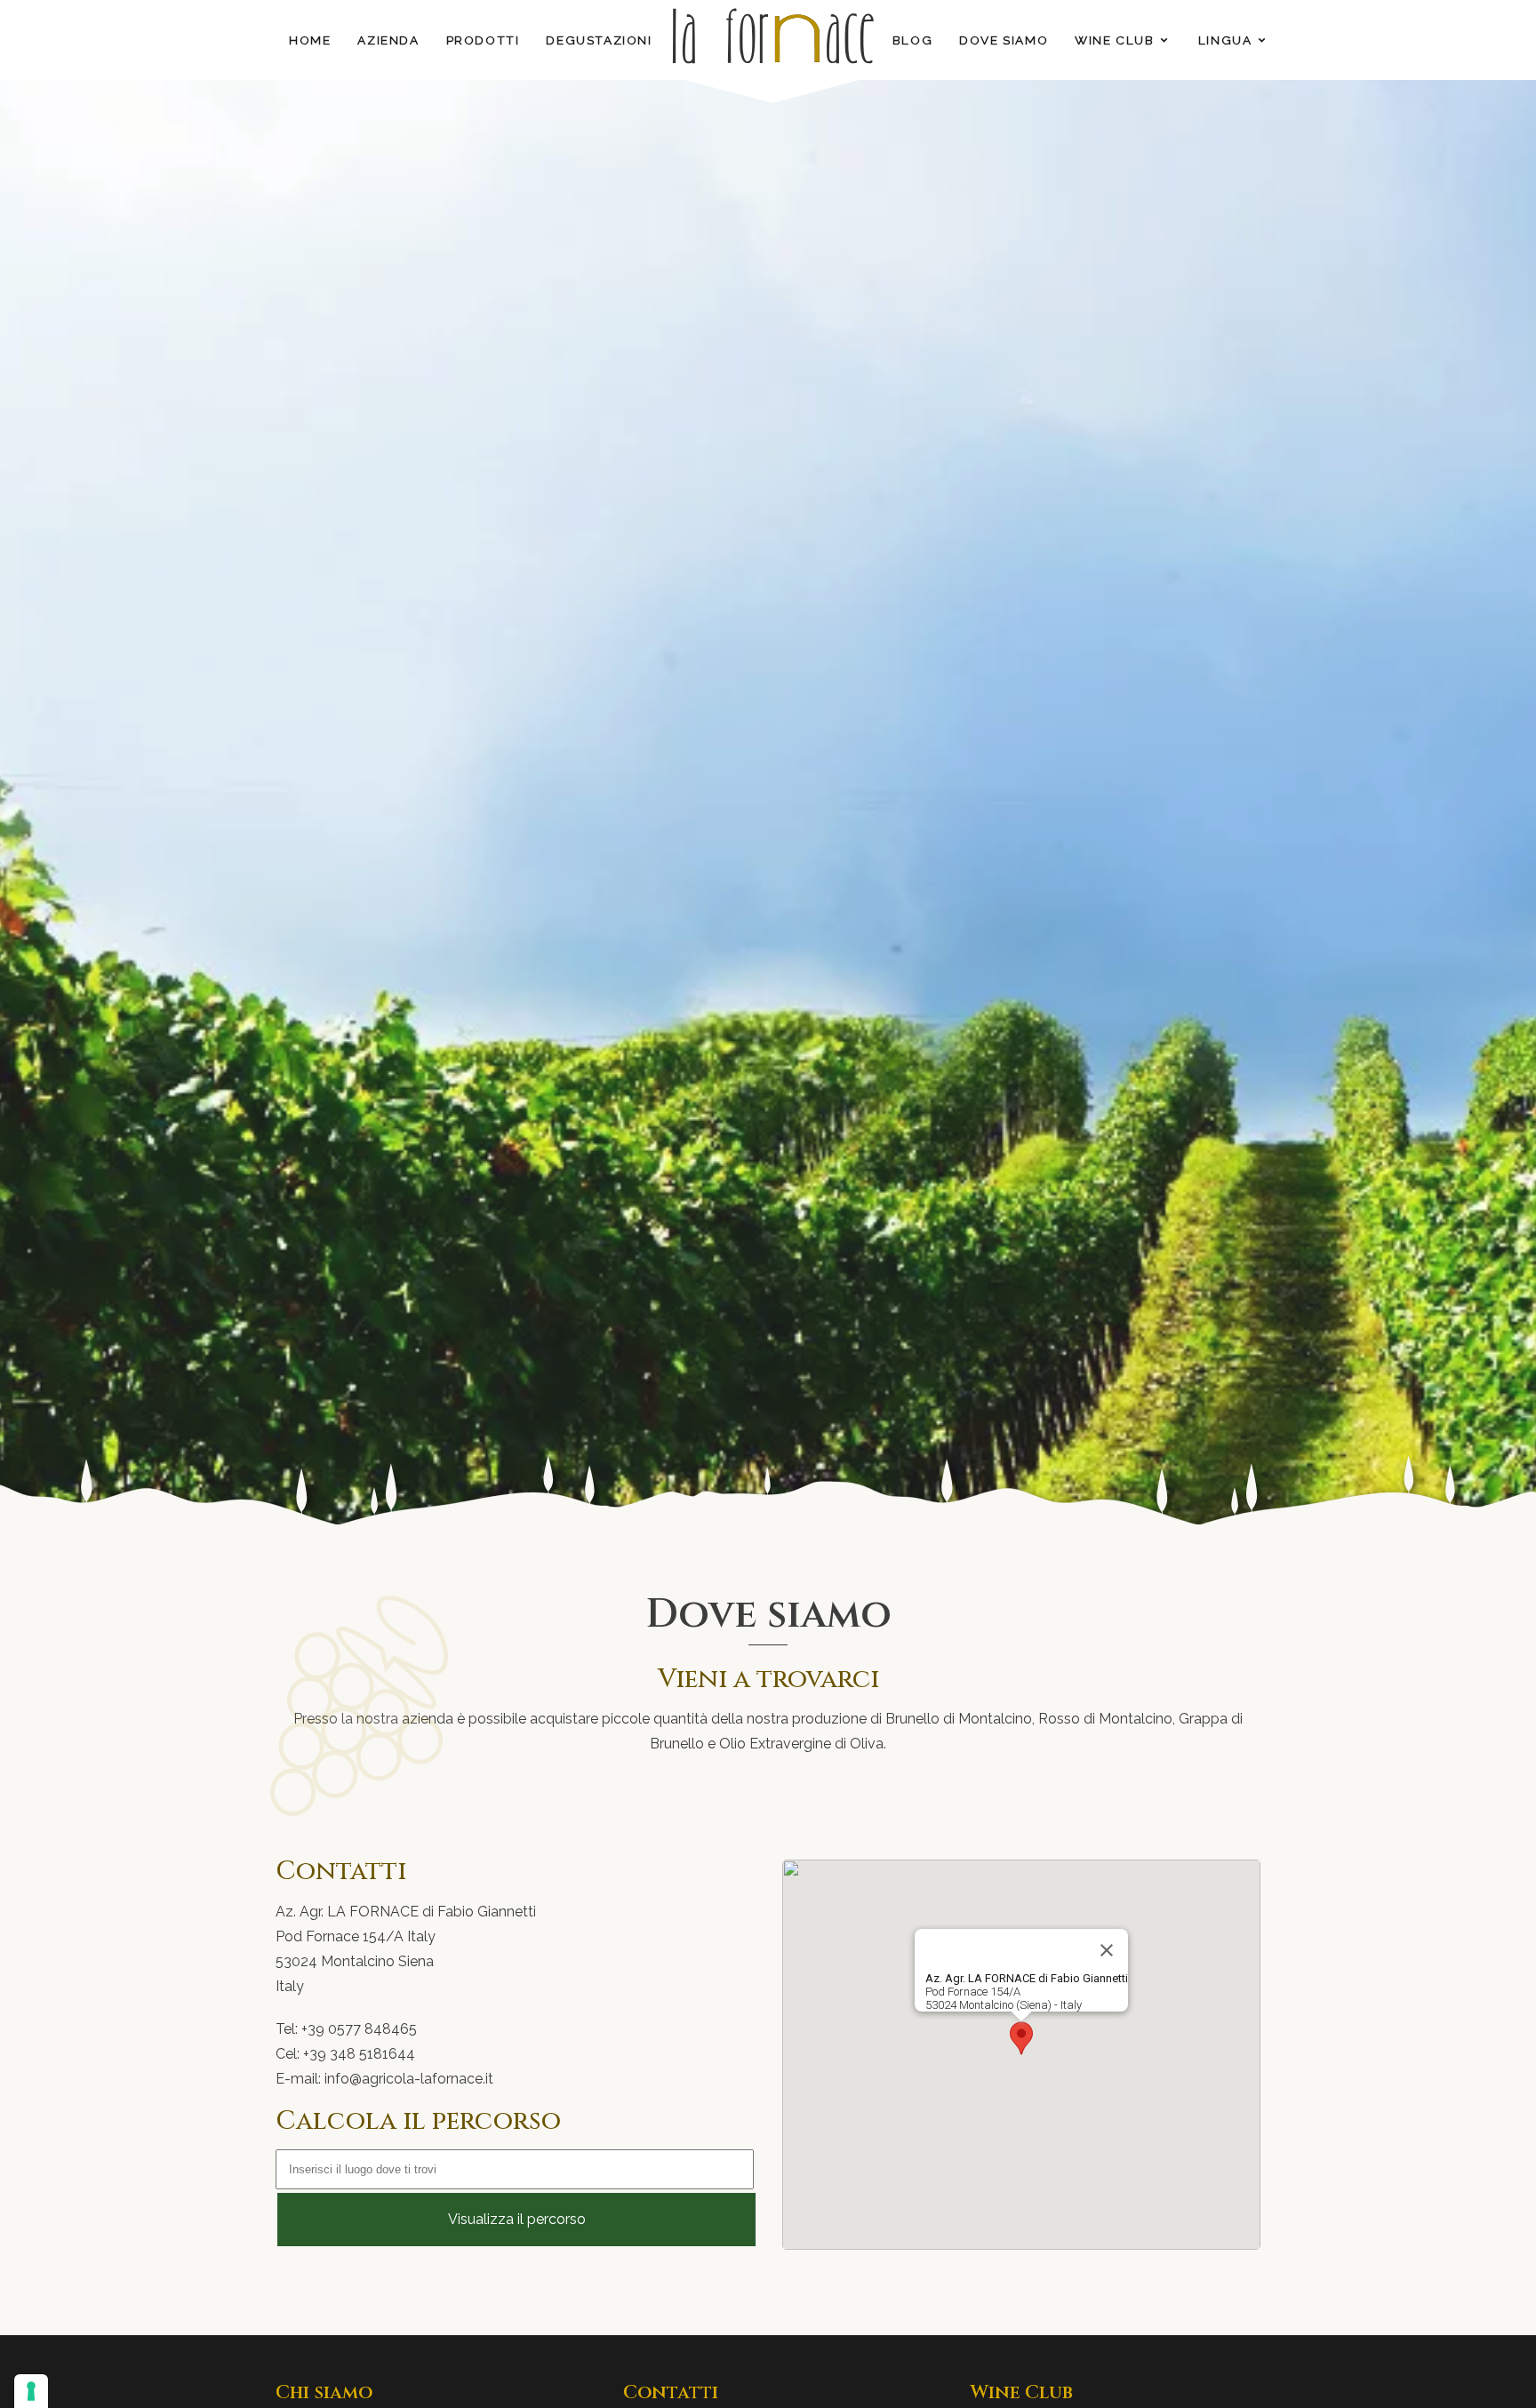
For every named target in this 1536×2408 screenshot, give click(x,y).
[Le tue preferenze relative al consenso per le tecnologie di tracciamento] (31, 2391)
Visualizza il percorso (517, 2219)
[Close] (1107, 1950)
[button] (1021, 2038)
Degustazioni (599, 40)
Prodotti (483, 40)
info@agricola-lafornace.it (409, 2079)
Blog (912, 40)
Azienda (388, 40)
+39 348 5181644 (359, 2054)
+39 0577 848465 (359, 2029)
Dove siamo (1004, 40)
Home (310, 40)
